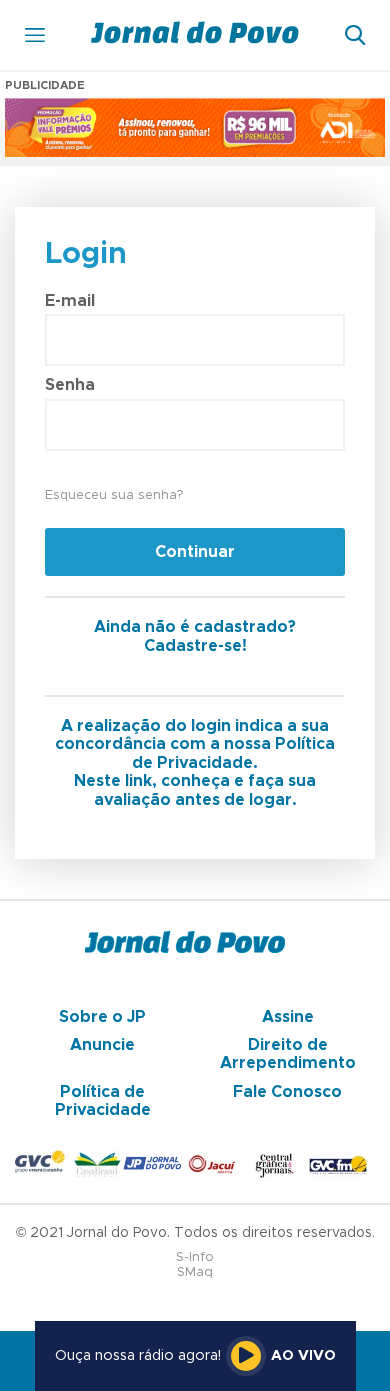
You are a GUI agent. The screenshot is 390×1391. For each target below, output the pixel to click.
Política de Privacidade (103, 1101)
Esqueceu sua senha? (114, 495)
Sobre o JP (102, 1017)
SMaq (195, 1272)
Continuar (195, 552)
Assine (288, 1017)
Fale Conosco (287, 1092)
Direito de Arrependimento (288, 1054)
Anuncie (102, 1045)
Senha (70, 385)
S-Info (195, 1257)
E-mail (70, 301)
